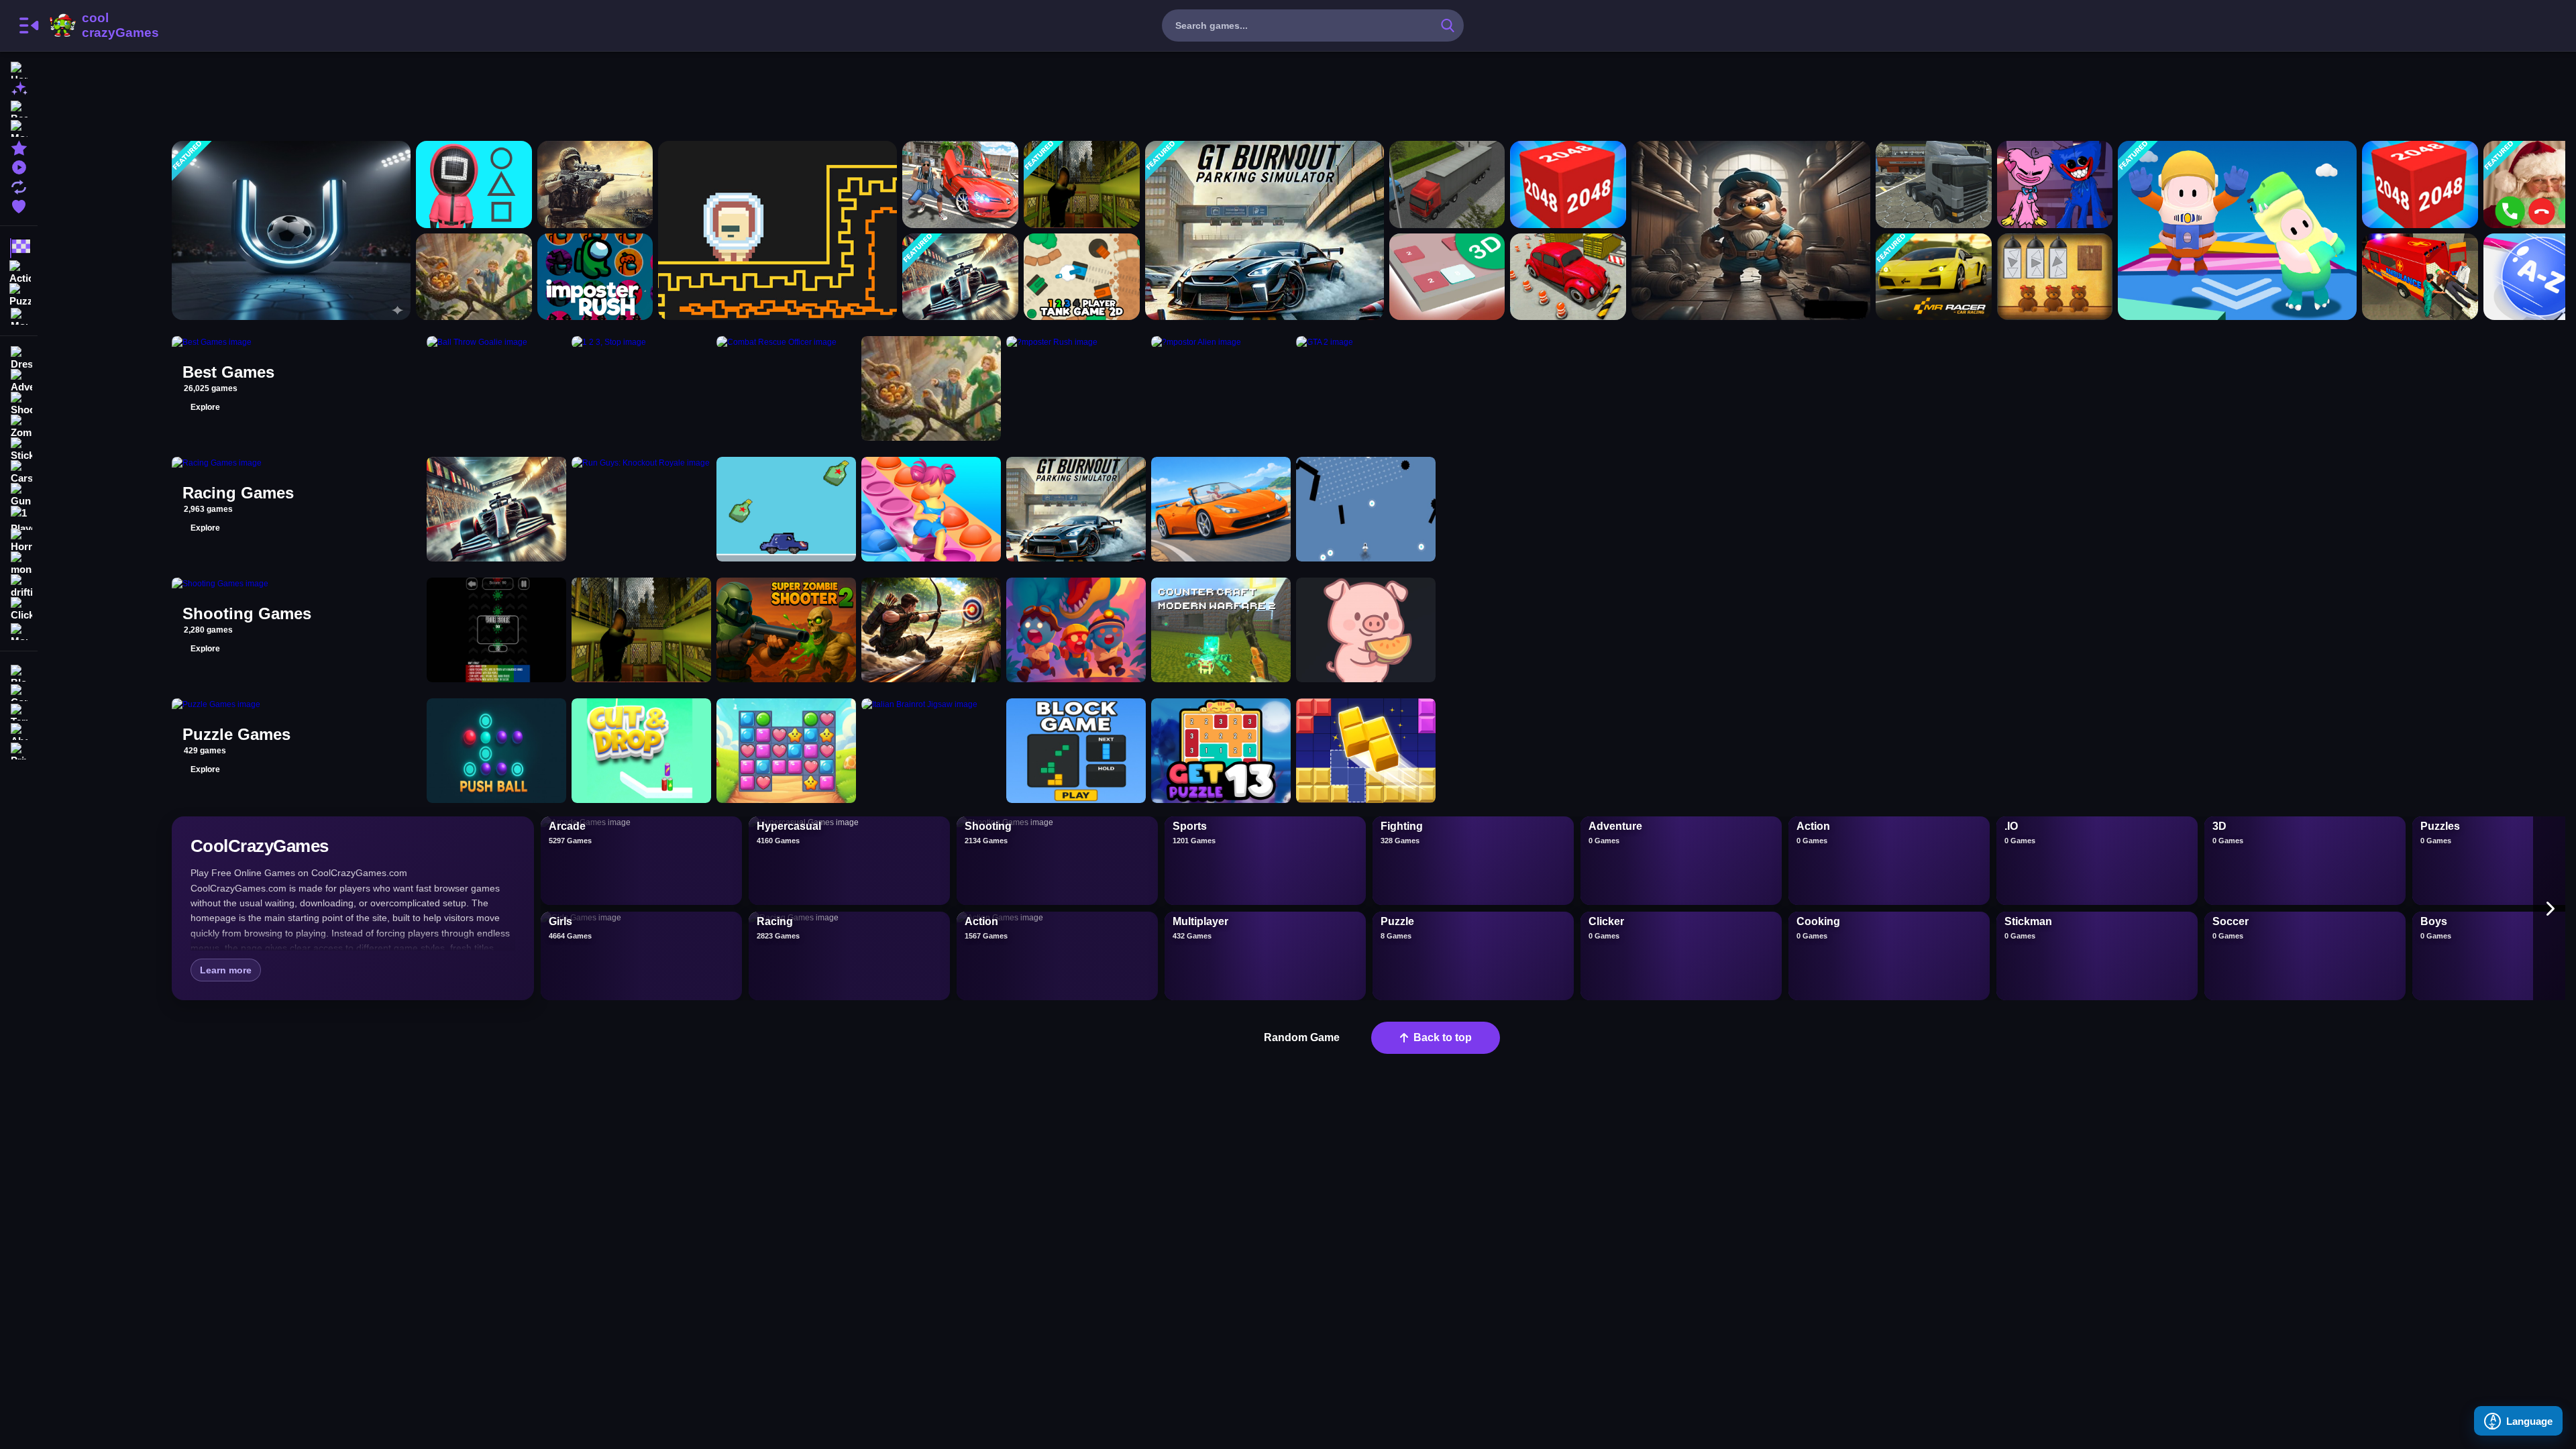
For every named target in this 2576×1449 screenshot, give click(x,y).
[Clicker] (19, 609)
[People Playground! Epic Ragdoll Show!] (474, 277)
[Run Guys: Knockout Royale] (2237, 230)
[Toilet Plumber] (1751, 230)
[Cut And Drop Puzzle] (641, 751)
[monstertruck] (19, 563)
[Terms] (19, 711)
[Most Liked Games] (19, 127)
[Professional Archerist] (931, 630)
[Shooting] (19, 404)
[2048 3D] (2420, 184)
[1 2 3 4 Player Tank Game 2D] (1082, 277)
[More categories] (2549, 908)
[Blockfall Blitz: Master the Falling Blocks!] (1076, 751)
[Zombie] (19, 427)
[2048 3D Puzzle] (1447, 277)
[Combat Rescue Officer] (595, 184)
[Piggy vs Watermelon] (1366, 630)
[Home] (19, 69)
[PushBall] (496, 751)
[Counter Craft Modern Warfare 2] (1221, 630)
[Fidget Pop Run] (931, 509)
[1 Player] (19, 518)
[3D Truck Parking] (1447, 184)
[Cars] (19, 472)
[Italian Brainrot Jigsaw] (931, 751)
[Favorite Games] (19, 205)
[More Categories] (19, 315)
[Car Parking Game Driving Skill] (1568, 277)
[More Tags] (19, 630)
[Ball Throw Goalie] (291, 230)
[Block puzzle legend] (1366, 751)
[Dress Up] (19, 358)
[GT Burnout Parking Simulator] (1265, 230)
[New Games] (19, 88)
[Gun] (19, 495)
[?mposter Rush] (595, 277)
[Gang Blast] (1076, 630)
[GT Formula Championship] (960, 277)
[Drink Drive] (786, 509)
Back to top (1443, 1037)
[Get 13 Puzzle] (1221, 751)
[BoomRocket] (1366, 509)
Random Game (1302, 1037)
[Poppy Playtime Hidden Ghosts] (2055, 184)
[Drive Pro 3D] (1221, 509)
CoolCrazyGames (103, 25)
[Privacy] (19, 750)
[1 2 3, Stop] (474, 184)
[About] (19, 730)
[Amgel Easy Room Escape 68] (2055, 277)
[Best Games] (19, 108)
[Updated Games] (19, 185)
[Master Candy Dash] (786, 751)
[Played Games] (19, 166)
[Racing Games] (19, 248)
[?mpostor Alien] (777, 230)
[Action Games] (19, 271)
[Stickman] (19, 449)
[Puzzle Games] (19, 294)
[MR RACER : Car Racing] (1934, 277)
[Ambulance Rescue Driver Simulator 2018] (2420, 277)
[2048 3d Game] (1568, 184)
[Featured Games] (19, 147)
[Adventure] (19, 381)
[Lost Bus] (1082, 184)
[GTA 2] (960, 184)
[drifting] (19, 586)
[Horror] (19, 541)
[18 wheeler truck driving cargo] (1934, 184)
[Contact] (19, 691)
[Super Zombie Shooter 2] (786, 630)
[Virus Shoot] (496, 630)
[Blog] (19, 672)
